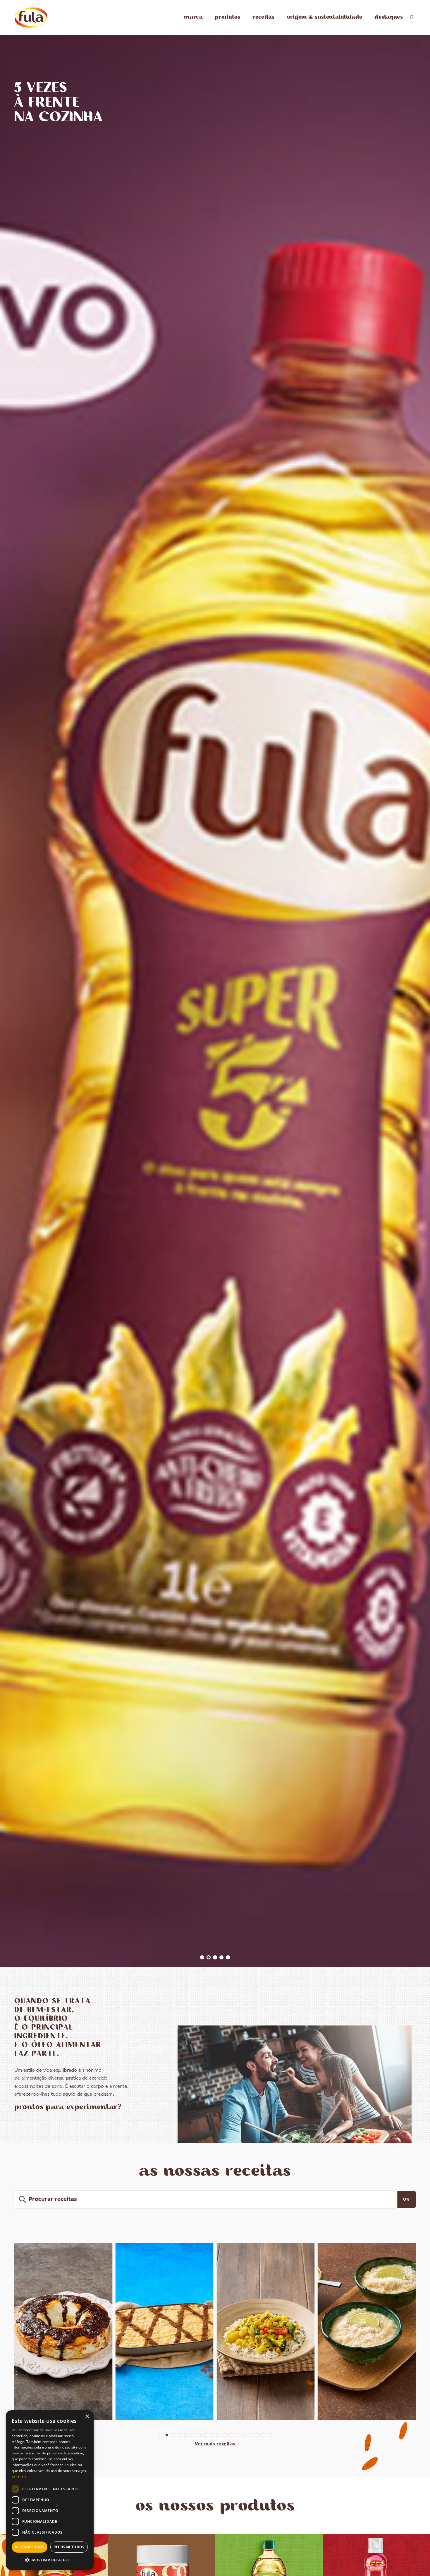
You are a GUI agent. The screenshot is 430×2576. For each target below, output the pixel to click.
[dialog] (50, 2490)
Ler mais (19, 2476)
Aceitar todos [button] (29, 2547)
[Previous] (11, 1006)
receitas (263, 17)
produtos (228, 17)
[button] (50, 2560)
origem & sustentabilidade (325, 17)
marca (193, 17)
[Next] (419, 1006)
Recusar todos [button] (69, 2547)
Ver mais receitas (215, 2444)
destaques (389, 17)
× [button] (87, 2417)
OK (406, 2199)
